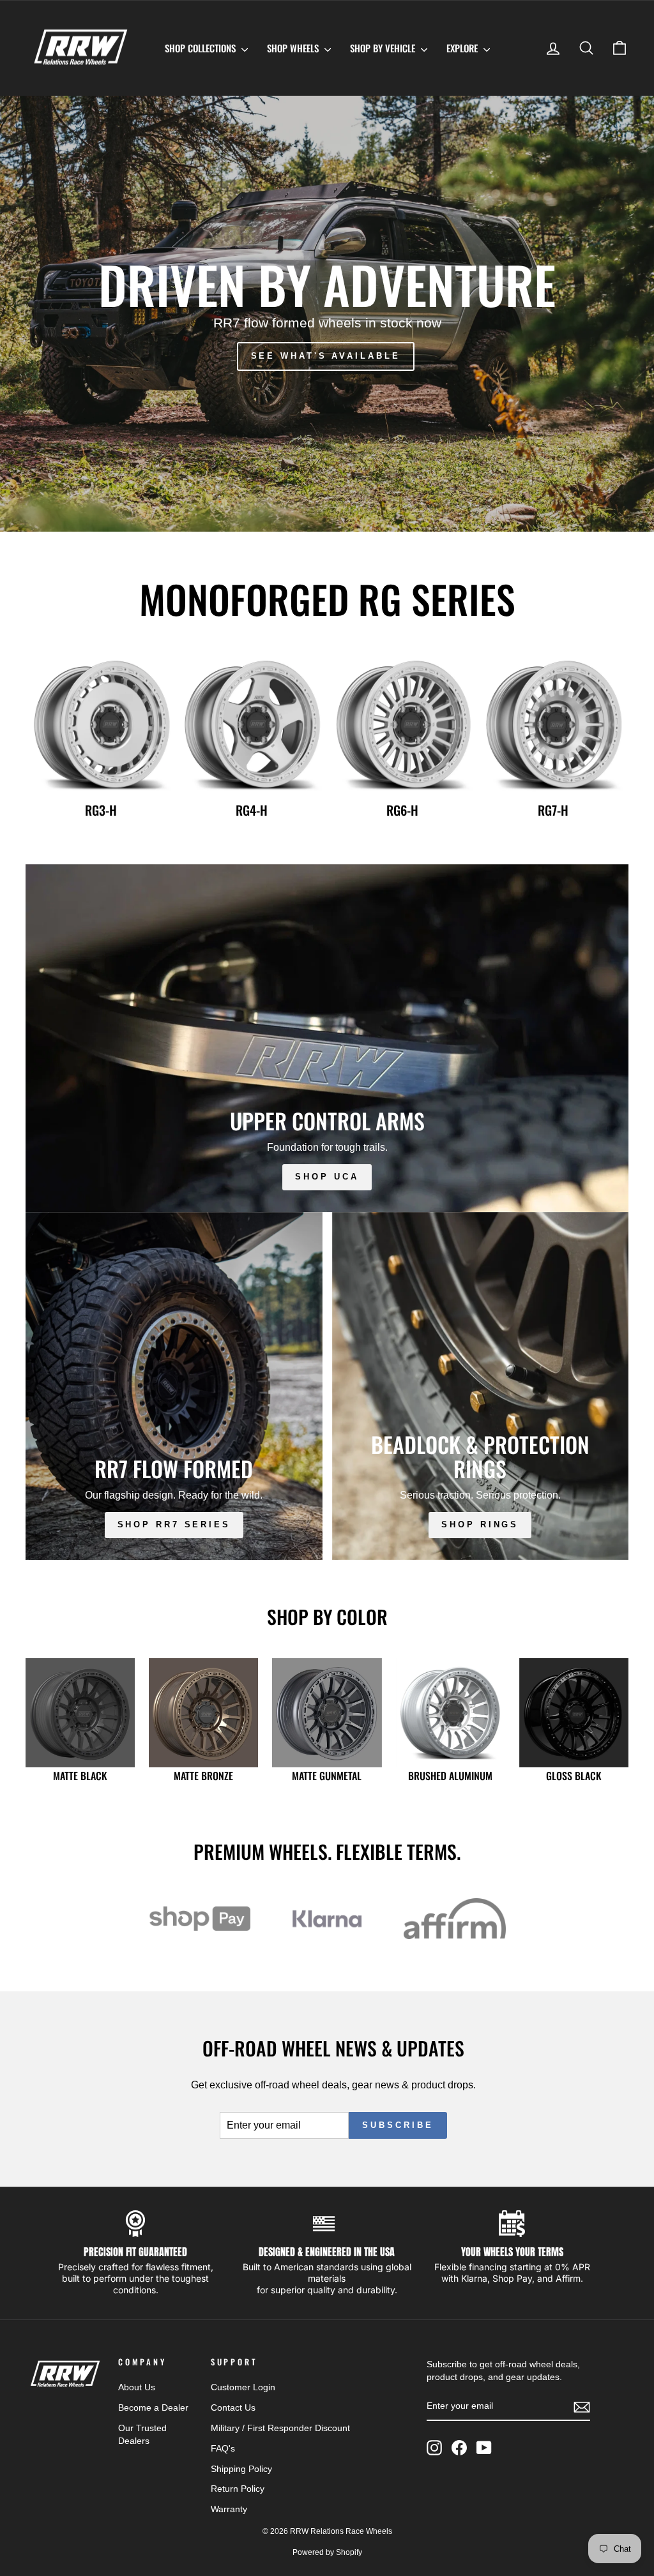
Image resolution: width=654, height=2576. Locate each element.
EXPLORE (463, 48)
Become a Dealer (153, 2408)
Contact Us (233, 2408)
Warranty (229, 2509)
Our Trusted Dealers (142, 2435)
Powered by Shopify (327, 2552)
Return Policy (238, 2489)
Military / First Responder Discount (280, 2428)
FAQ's (223, 2449)
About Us (137, 2387)
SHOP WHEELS (294, 48)
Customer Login (243, 2387)
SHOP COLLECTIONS (202, 48)
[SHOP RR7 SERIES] (174, 1386)
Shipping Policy (241, 2469)
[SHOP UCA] (327, 1038)
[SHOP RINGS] (481, 1386)
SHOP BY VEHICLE (384, 48)
